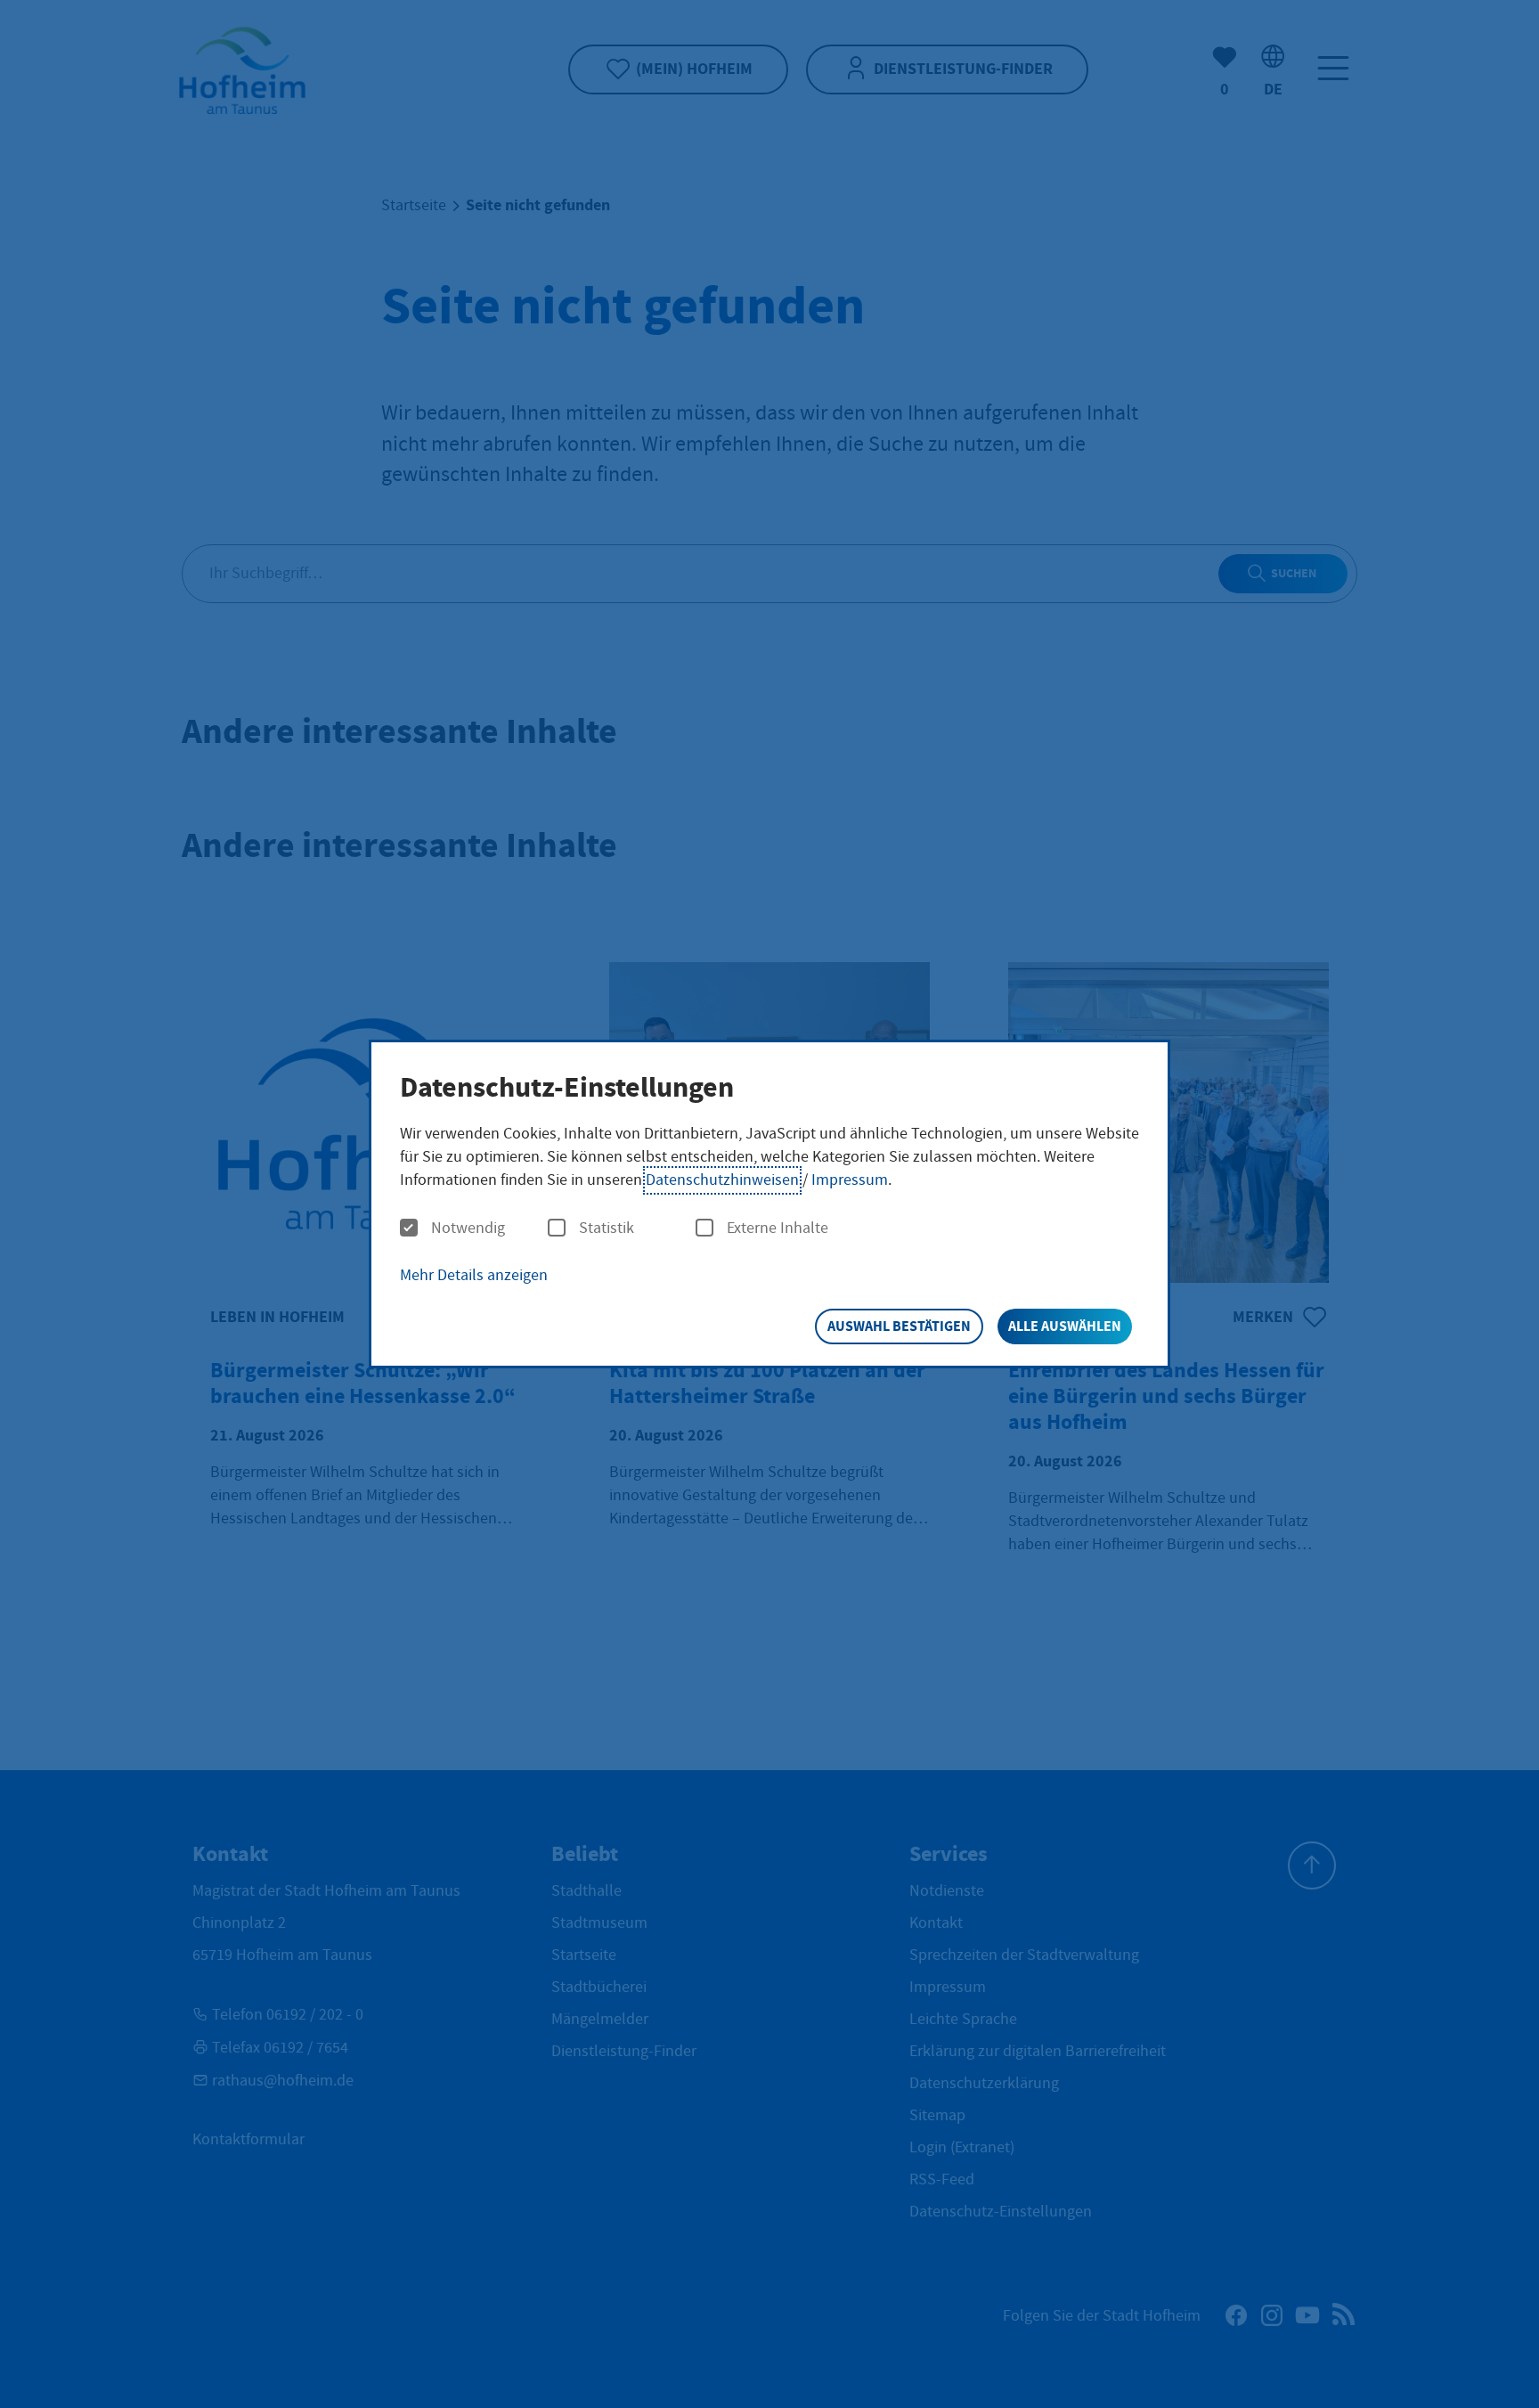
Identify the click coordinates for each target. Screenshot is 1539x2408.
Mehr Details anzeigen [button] (474, 1275)
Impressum (850, 1180)
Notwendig (468, 1228)
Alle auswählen (1065, 1326)
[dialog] (769, 1204)
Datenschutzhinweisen (722, 1180)
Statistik (607, 1228)
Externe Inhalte (778, 1228)
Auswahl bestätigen (899, 1326)
